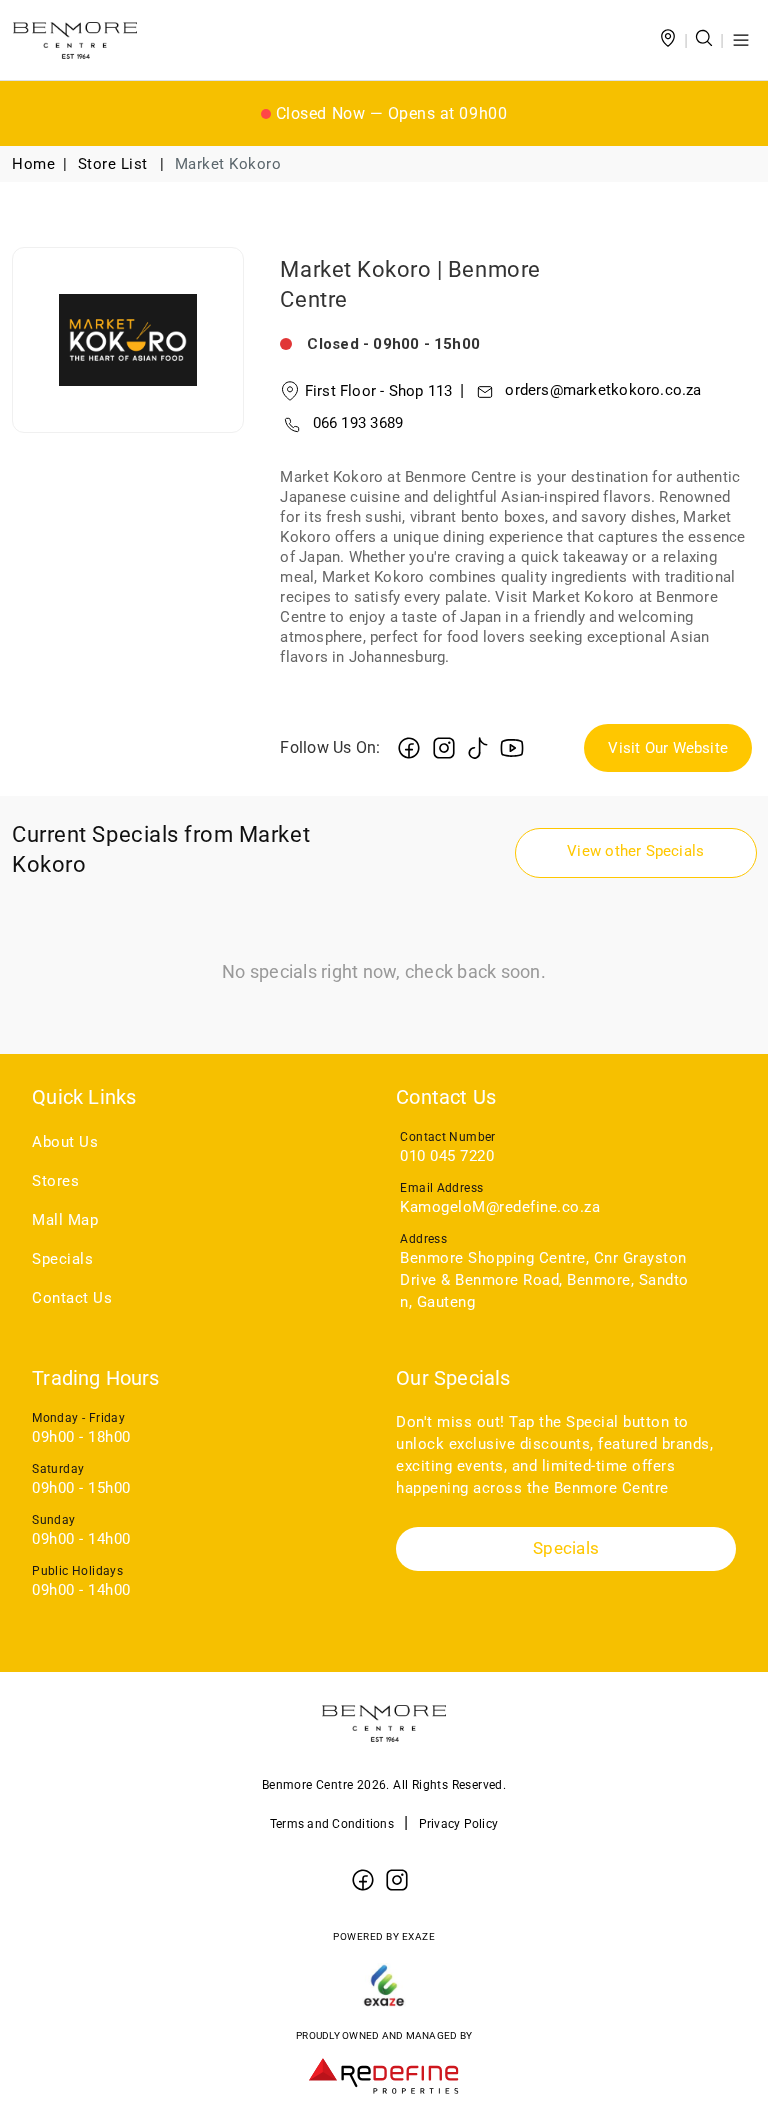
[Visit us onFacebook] (409, 747)
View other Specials (635, 851)
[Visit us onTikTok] (478, 747)
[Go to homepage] (75, 40)
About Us (65, 1142)
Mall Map (65, 1220)
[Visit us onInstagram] (444, 747)
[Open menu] (741, 40)
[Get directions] (668, 40)
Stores (55, 1181)
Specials (62, 1259)
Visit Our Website (668, 748)
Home (33, 164)
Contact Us (72, 1298)
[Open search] (704, 40)
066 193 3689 (358, 423)
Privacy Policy (459, 1824)
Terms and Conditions (332, 1824)
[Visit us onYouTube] (512, 747)
